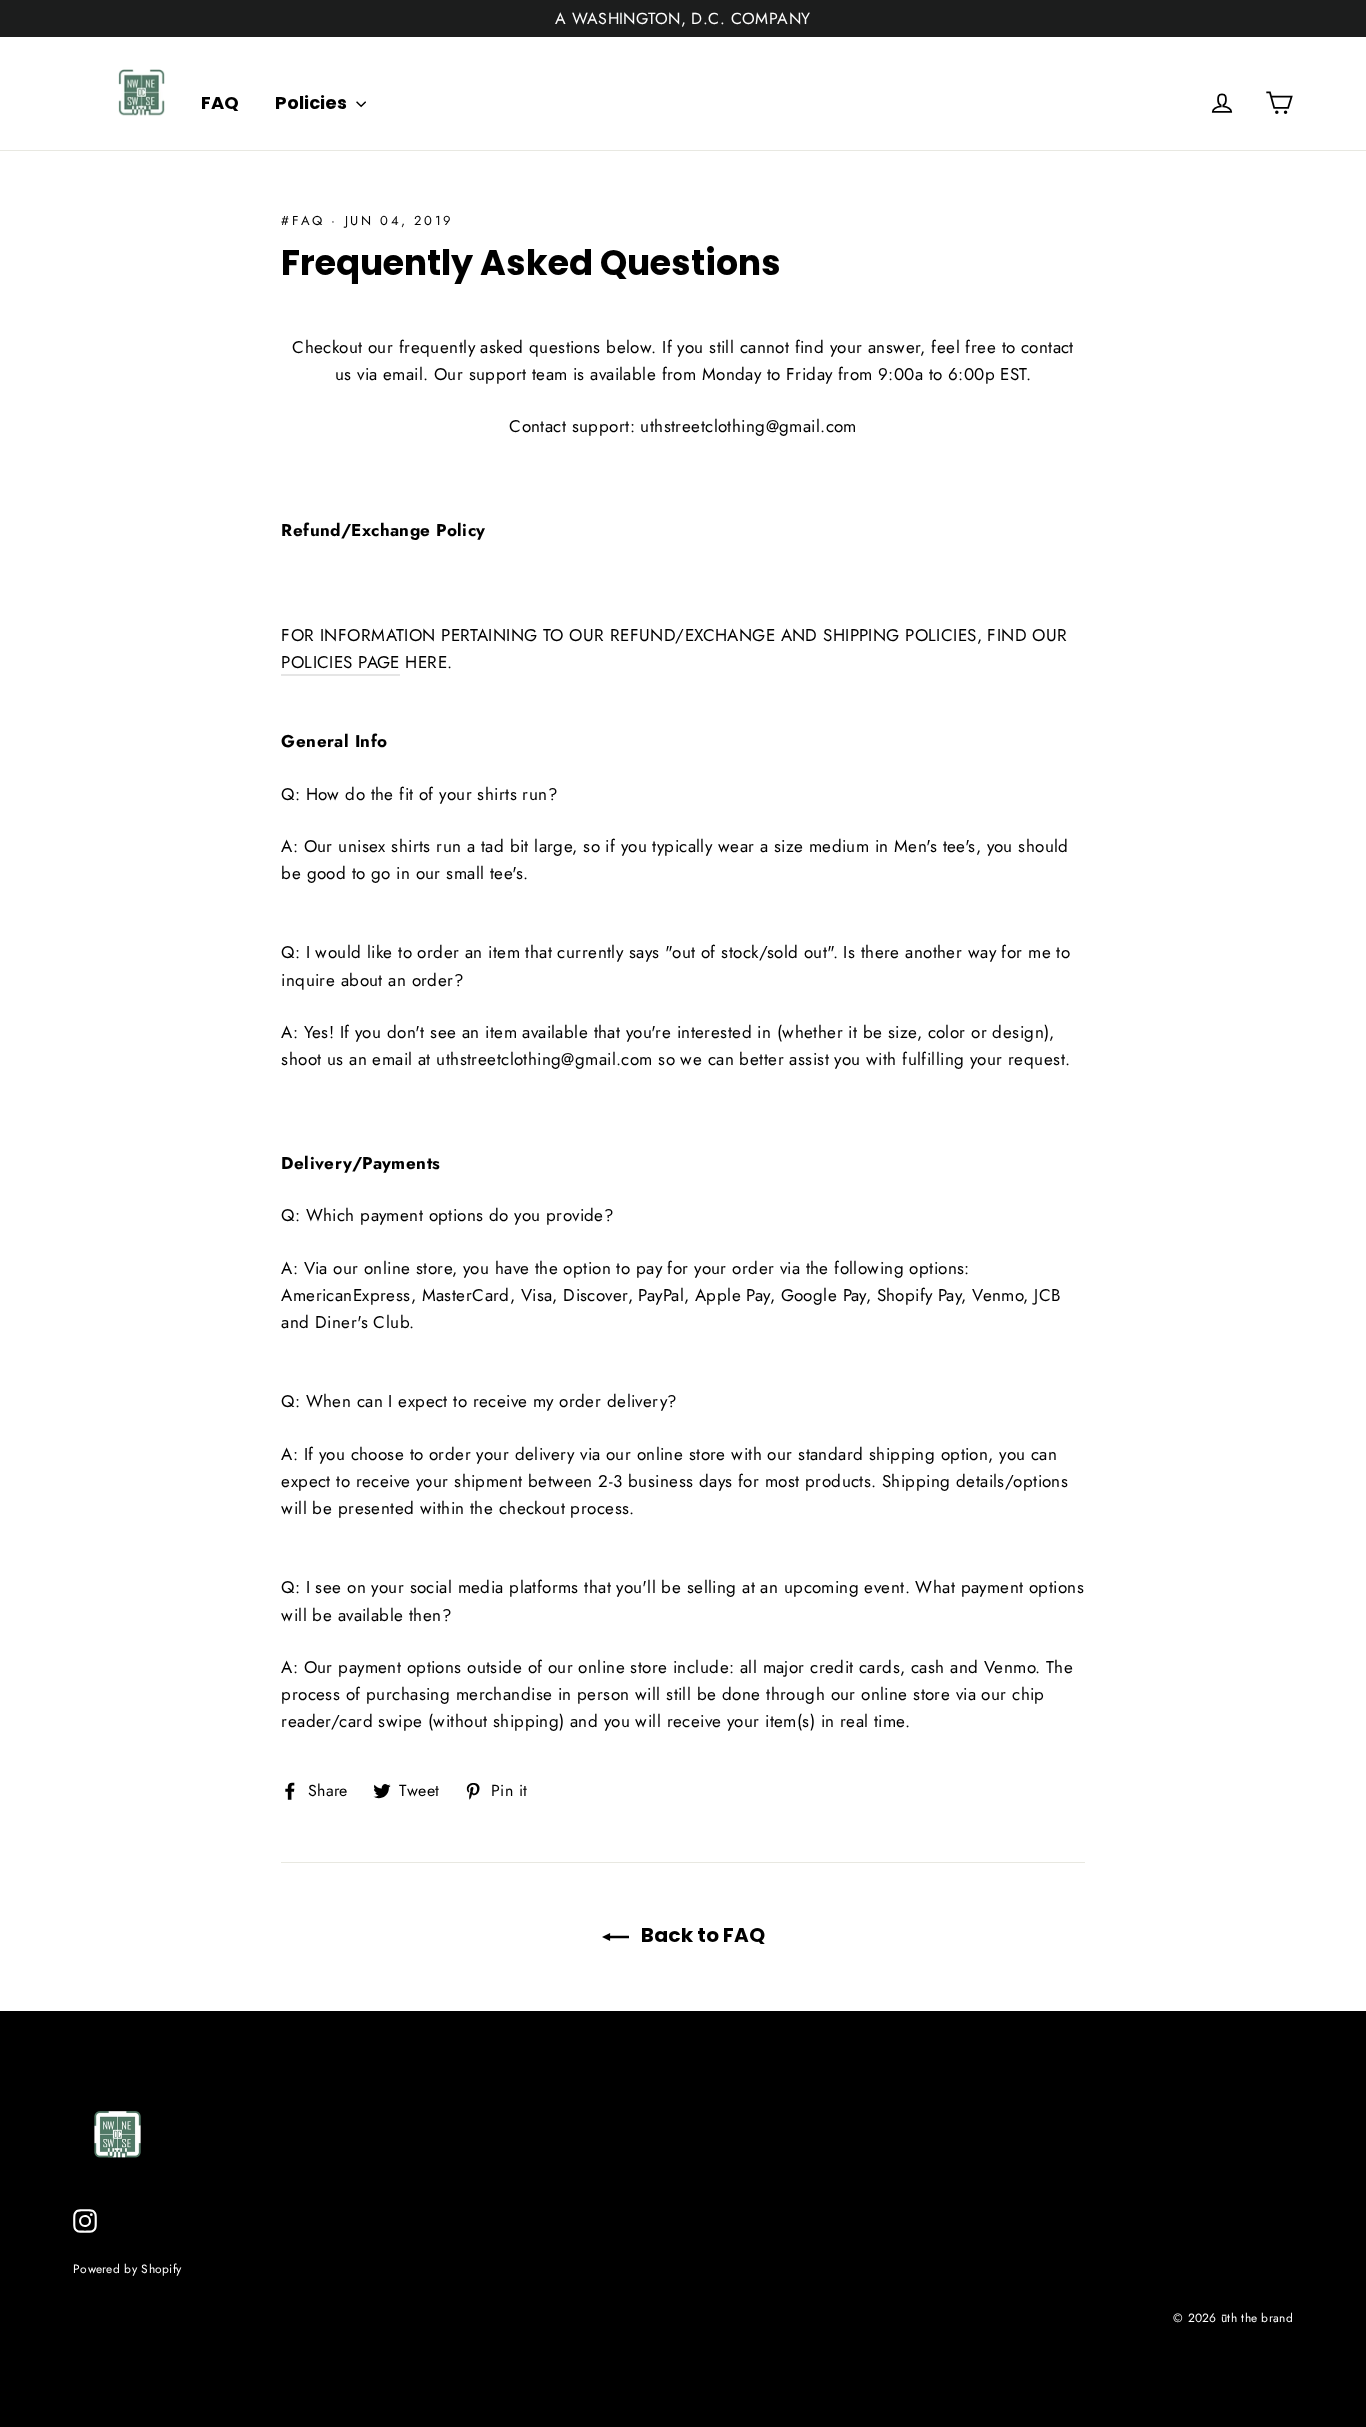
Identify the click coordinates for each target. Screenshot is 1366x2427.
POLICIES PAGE (340, 662)
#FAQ (302, 220)
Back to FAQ (701, 1935)
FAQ (220, 102)
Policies (313, 102)
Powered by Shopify (127, 2268)
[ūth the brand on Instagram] (85, 2219)
